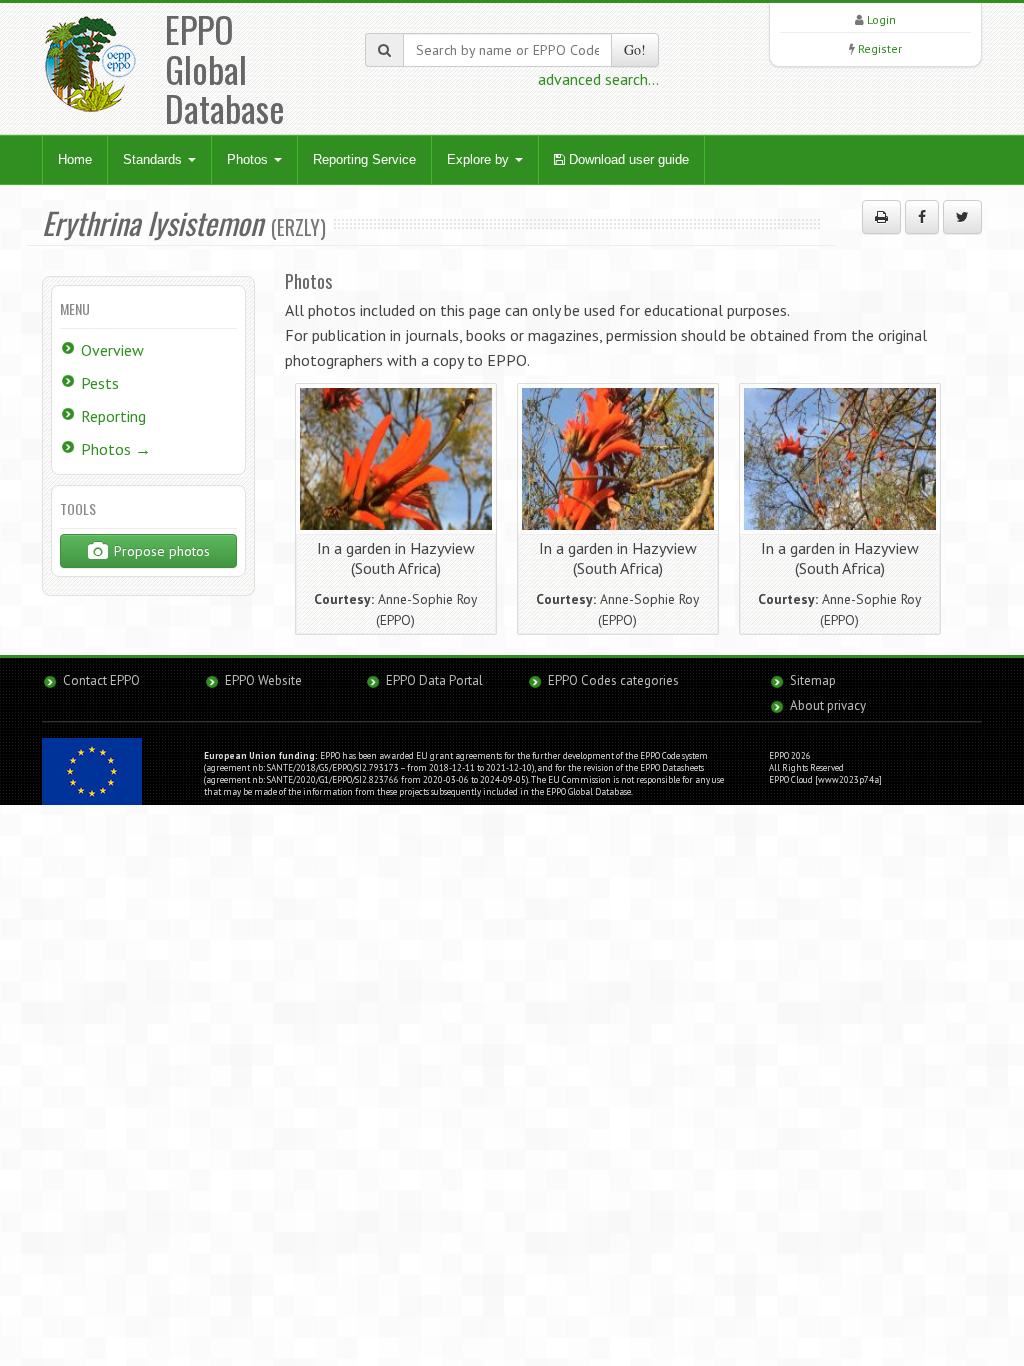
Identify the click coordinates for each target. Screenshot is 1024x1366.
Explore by (480, 159)
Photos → (116, 449)
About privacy (828, 705)
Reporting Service (364, 159)
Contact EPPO (101, 680)
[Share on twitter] (962, 217)
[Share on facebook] (922, 217)
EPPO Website (263, 680)
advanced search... (598, 79)
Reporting (113, 416)
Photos (249, 159)
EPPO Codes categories (613, 680)
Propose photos (160, 551)
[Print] (881, 217)
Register (880, 48)
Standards (154, 159)
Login (881, 19)
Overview (112, 350)
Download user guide (627, 159)
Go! (635, 49)
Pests (100, 383)
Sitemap (813, 680)
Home (75, 159)
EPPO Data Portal (434, 680)
